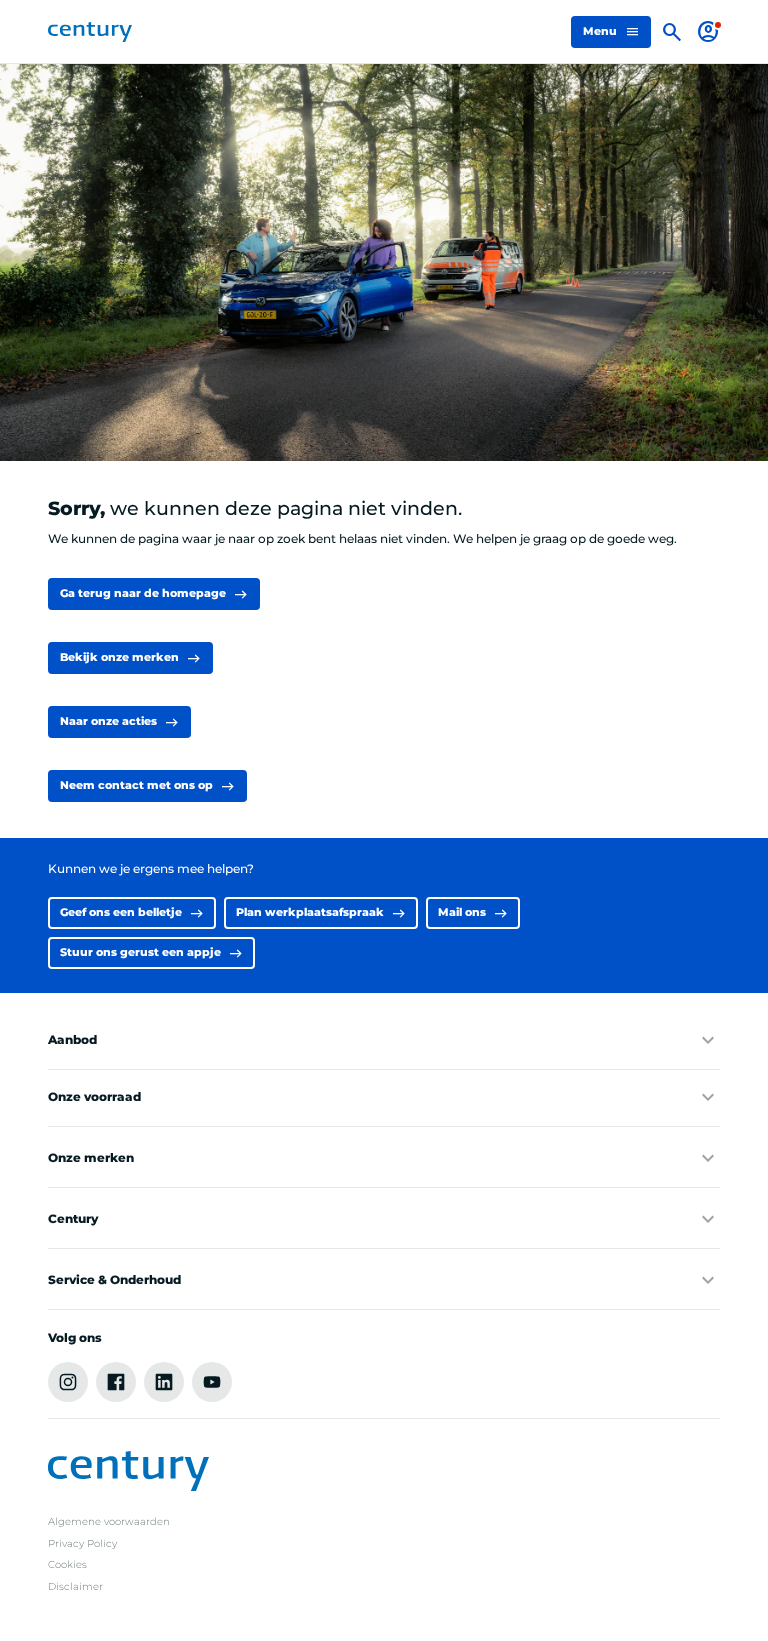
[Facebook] (116, 1382)
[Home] (90, 32)
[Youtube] (212, 1382)
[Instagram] (68, 1382)
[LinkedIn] (164, 1382)
